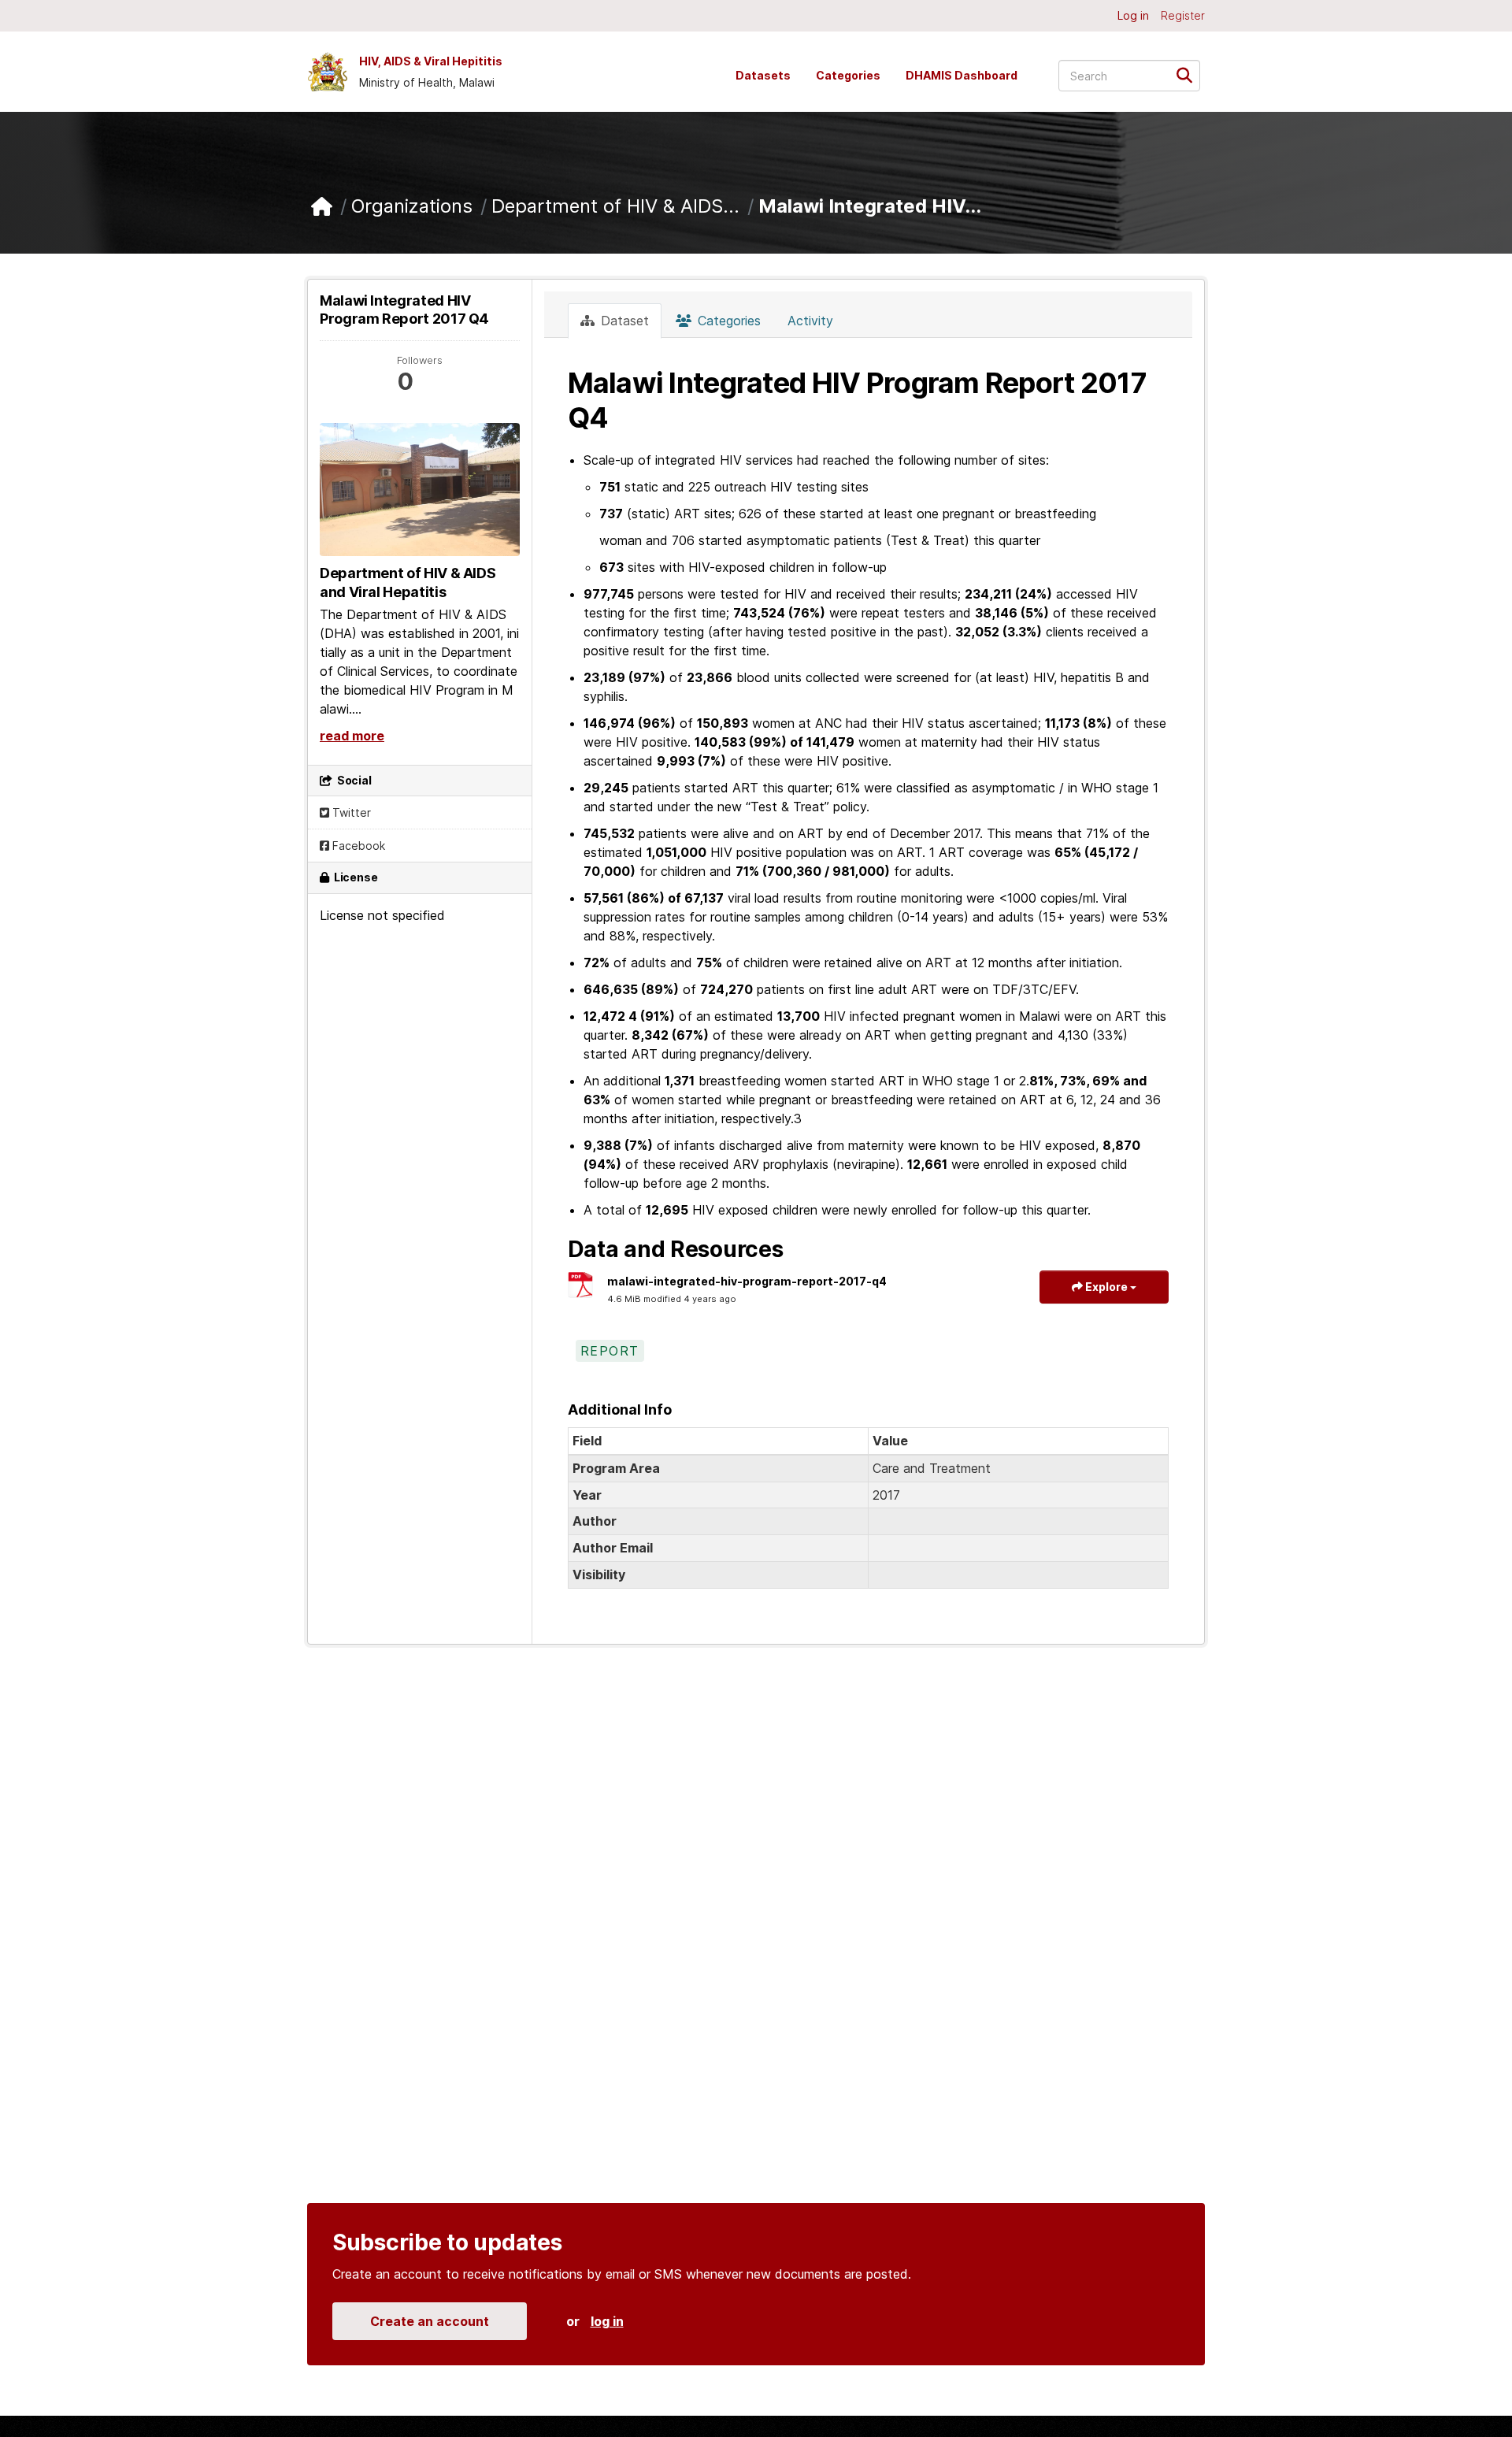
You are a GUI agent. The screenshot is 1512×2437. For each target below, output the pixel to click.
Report (610, 1351)
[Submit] (1190, 74)
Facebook (357, 846)
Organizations (412, 206)
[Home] (322, 207)
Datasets (763, 75)
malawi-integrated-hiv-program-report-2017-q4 (747, 1281)
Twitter (350, 812)
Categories (848, 75)
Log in (1133, 15)
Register (1183, 15)
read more (352, 736)
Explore (1106, 1287)
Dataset (623, 321)
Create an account (430, 2321)
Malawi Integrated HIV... (870, 206)
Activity (810, 321)
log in (607, 2321)
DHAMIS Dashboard (962, 75)
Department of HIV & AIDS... (615, 206)
